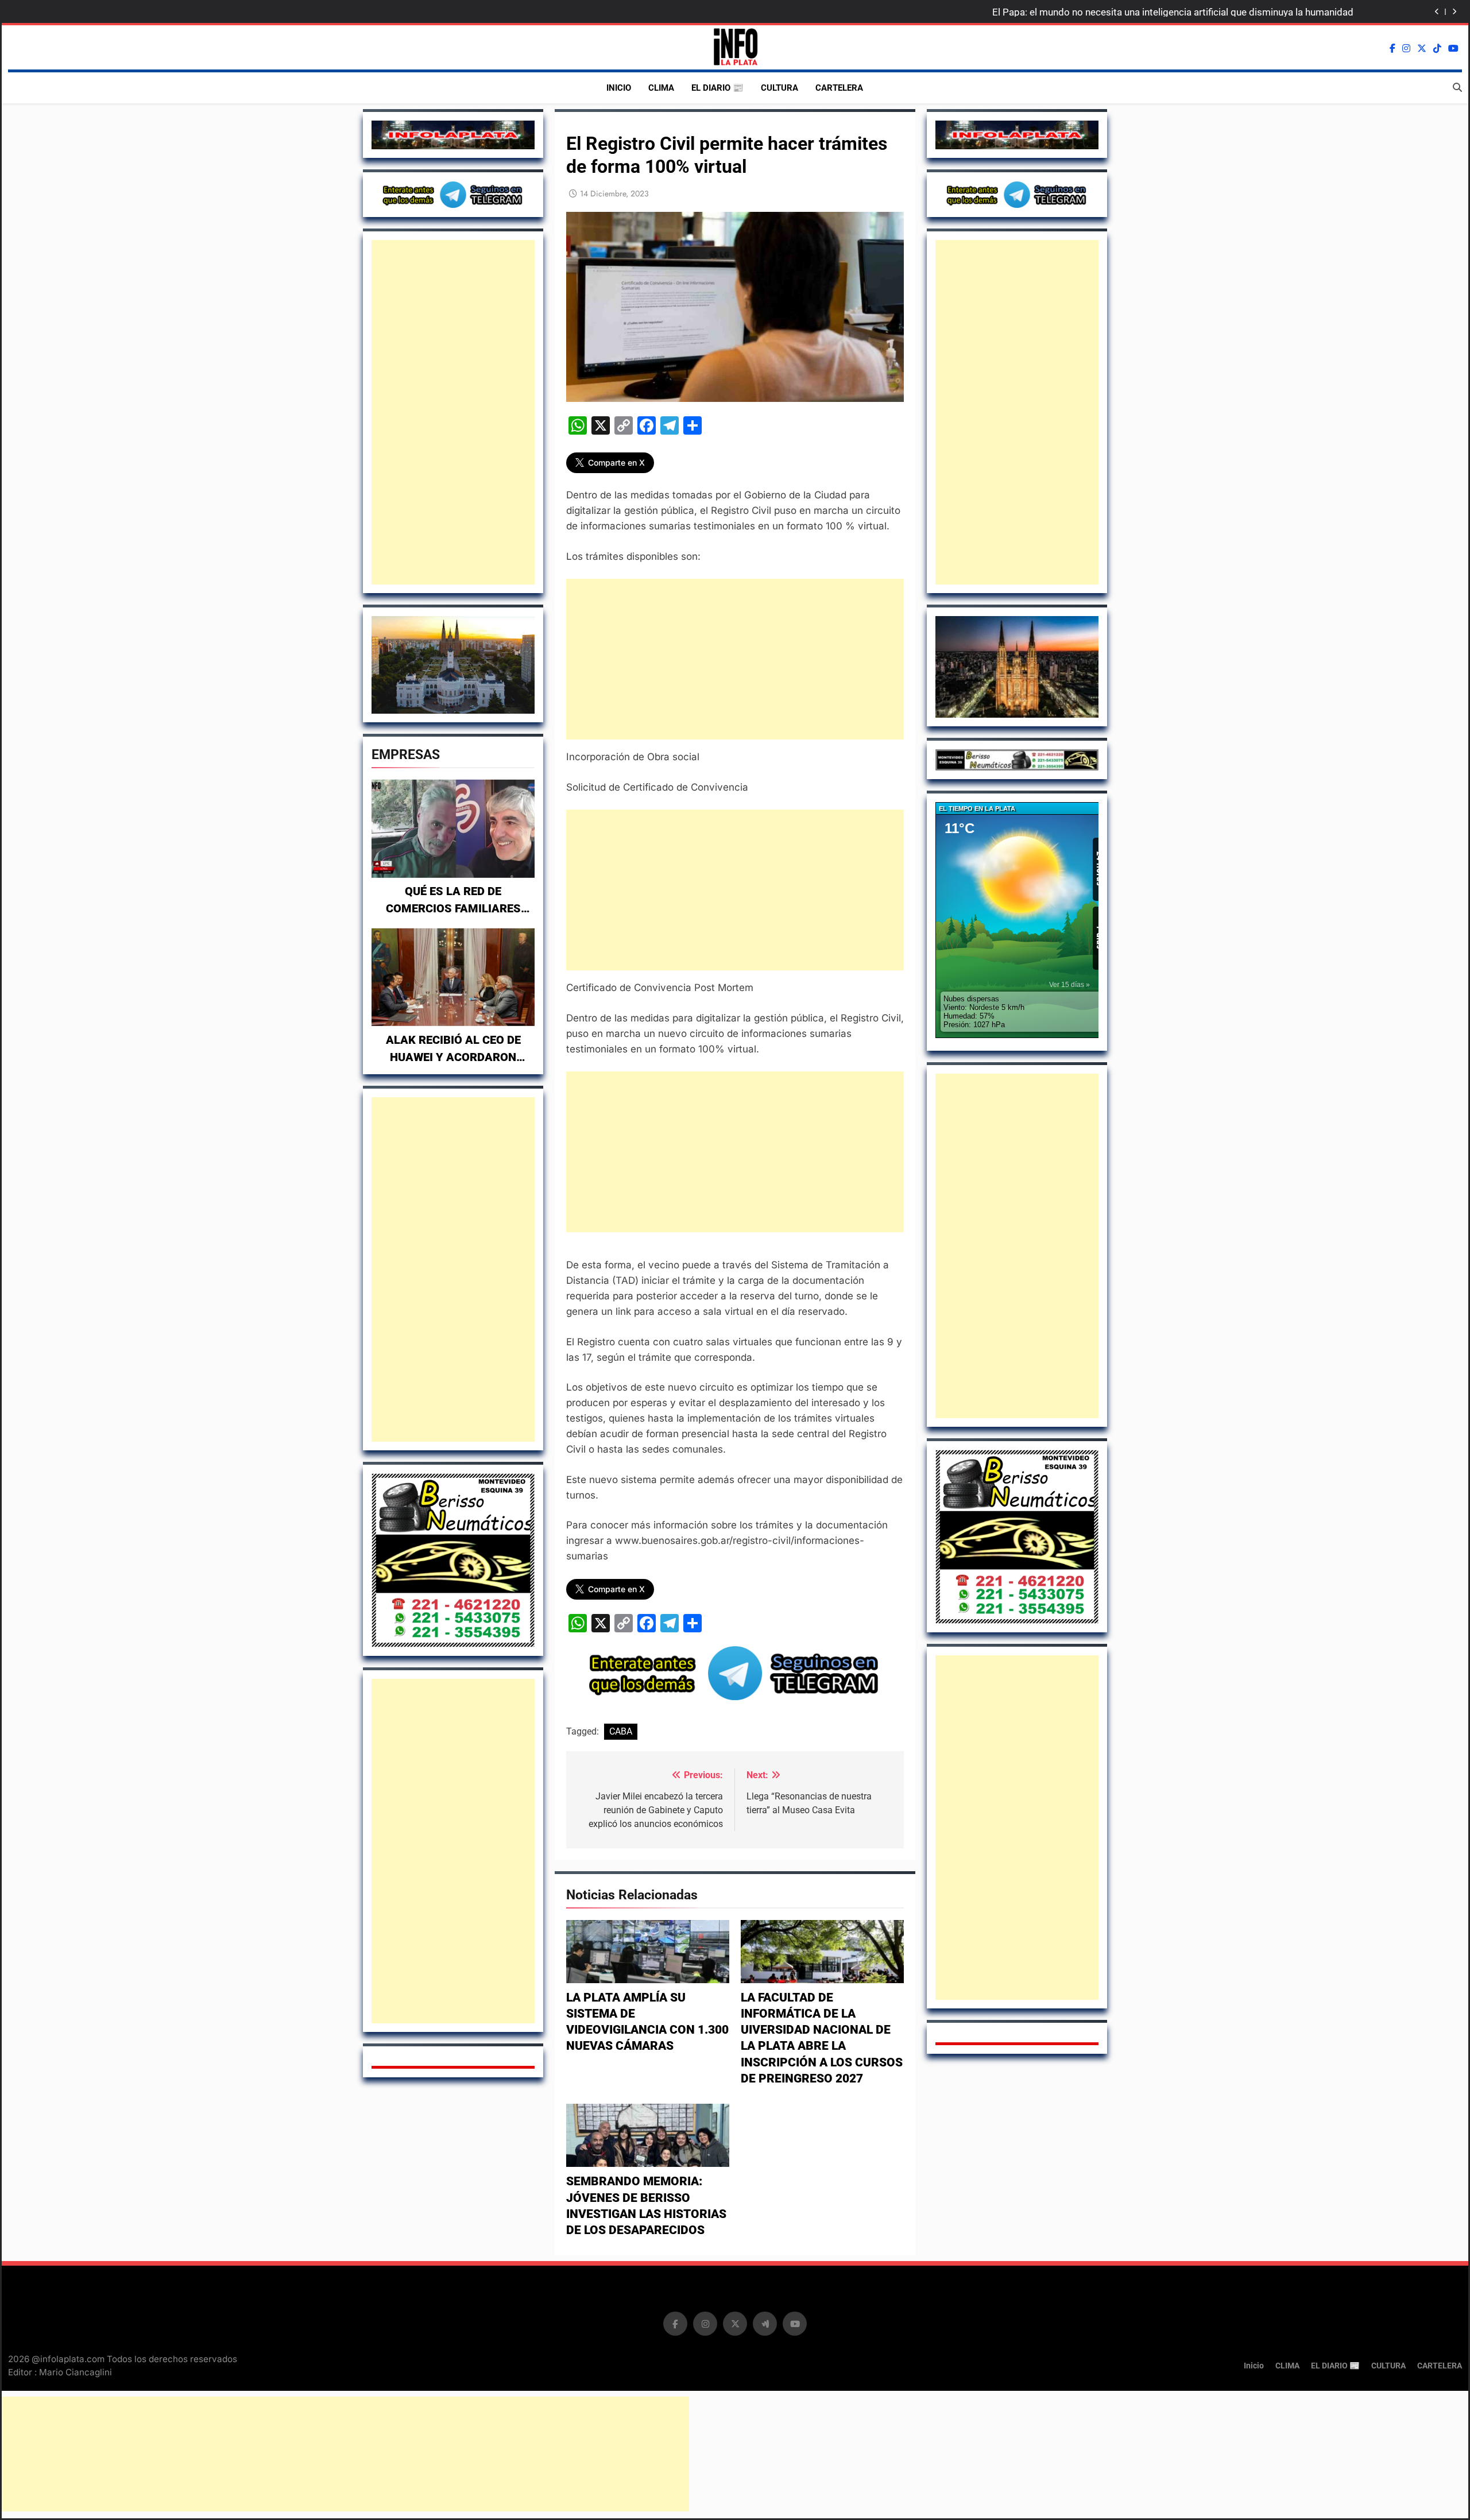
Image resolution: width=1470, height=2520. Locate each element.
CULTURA (780, 88)
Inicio (619, 88)
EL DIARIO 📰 (717, 88)
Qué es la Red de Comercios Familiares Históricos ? (453, 908)
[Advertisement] (453, 412)
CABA (621, 1731)
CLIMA (661, 88)
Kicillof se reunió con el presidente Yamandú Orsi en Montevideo (1214, 15)
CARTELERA (839, 88)
